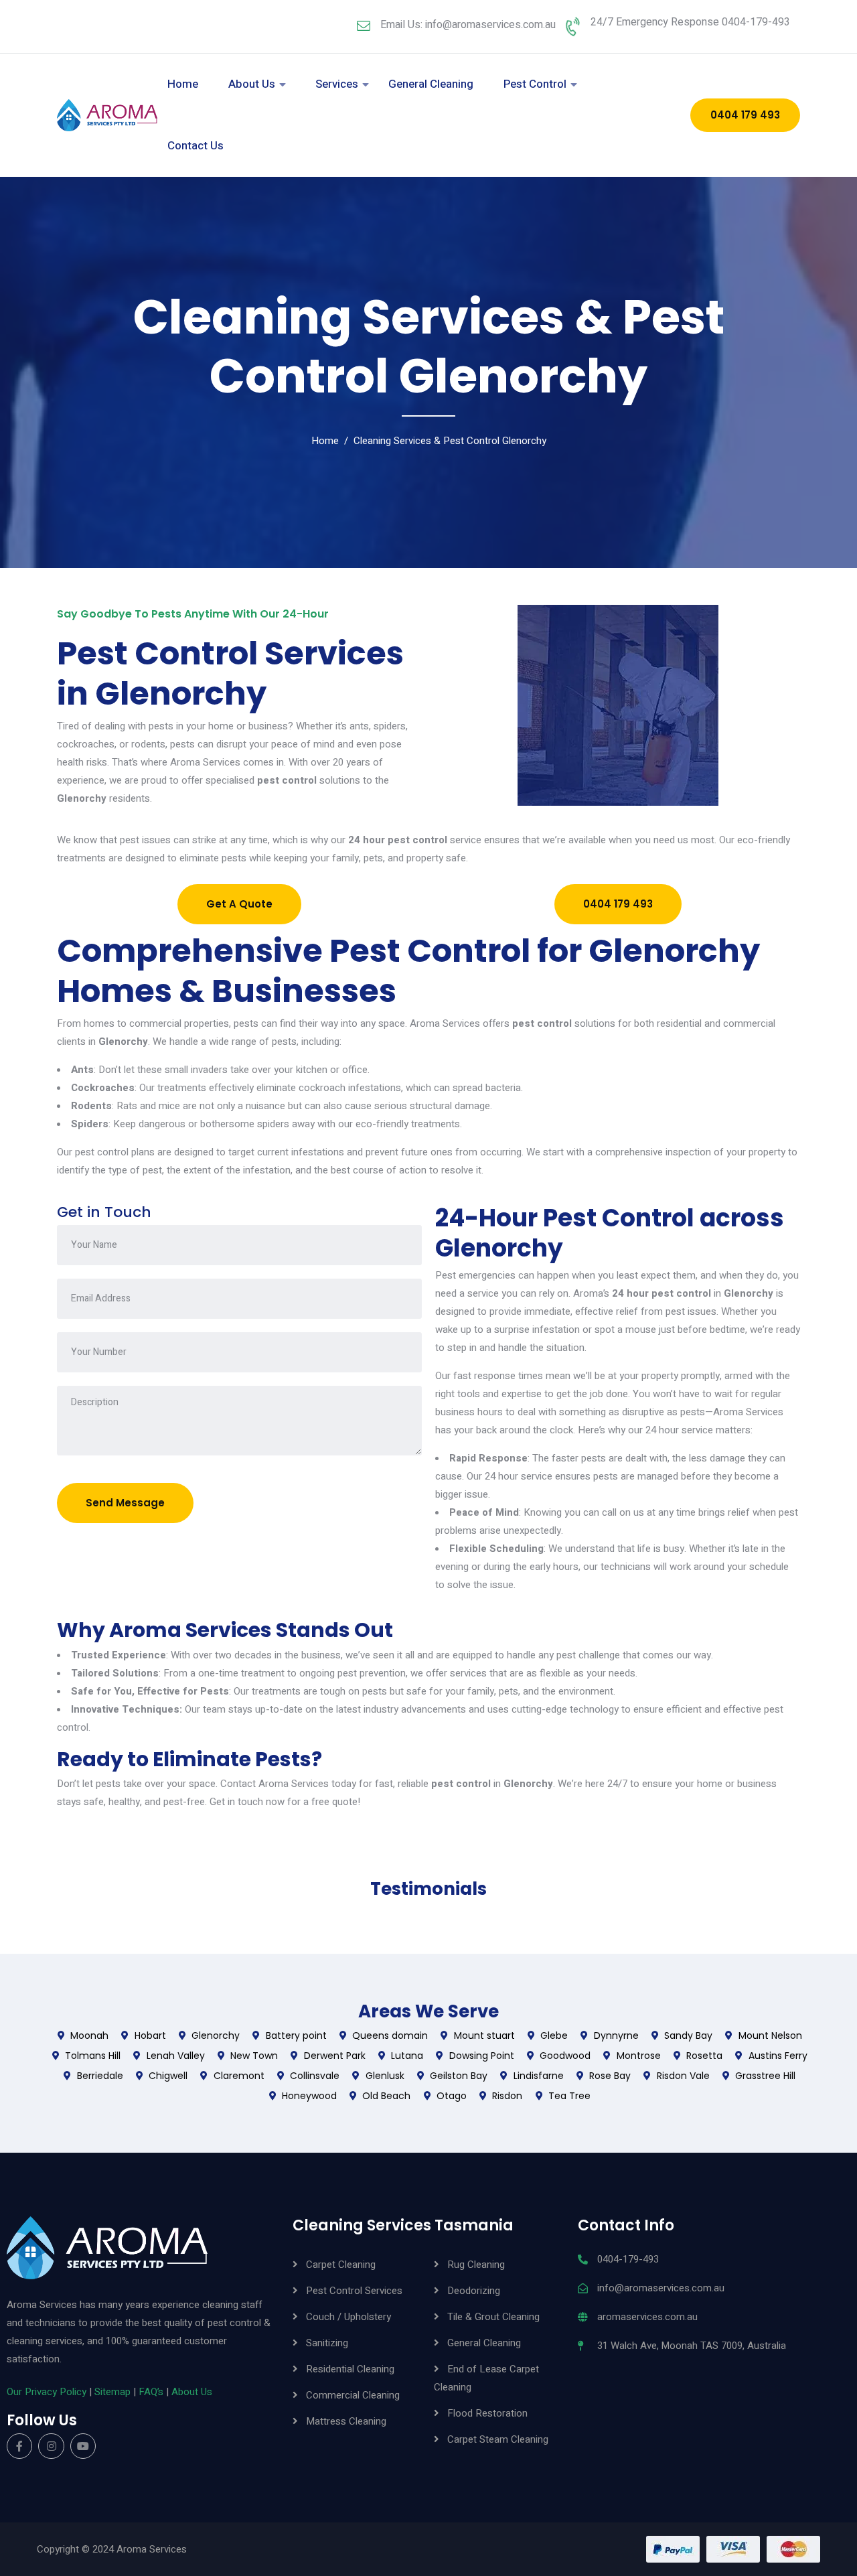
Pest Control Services (354, 2291)
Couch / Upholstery (348, 2317)
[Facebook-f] (19, 2446)
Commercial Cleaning (353, 2395)
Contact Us (196, 146)
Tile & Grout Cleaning (493, 2317)
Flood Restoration (487, 2413)
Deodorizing (474, 2291)
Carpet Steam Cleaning (498, 2439)
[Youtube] (83, 2446)
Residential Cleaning (350, 2369)
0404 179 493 (745, 115)
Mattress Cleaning (346, 2421)
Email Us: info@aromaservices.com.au (468, 25)
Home (183, 84)
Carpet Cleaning (341, 2265)
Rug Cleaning (476, 2265)
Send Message (125, 1503)
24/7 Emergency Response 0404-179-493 (690, 22)
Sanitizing (327, 2343)
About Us (252, 84)
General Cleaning (431, 84)
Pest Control (535, 84)
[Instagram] (51, 2446)
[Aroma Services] (107, 115)
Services (337, 84)
